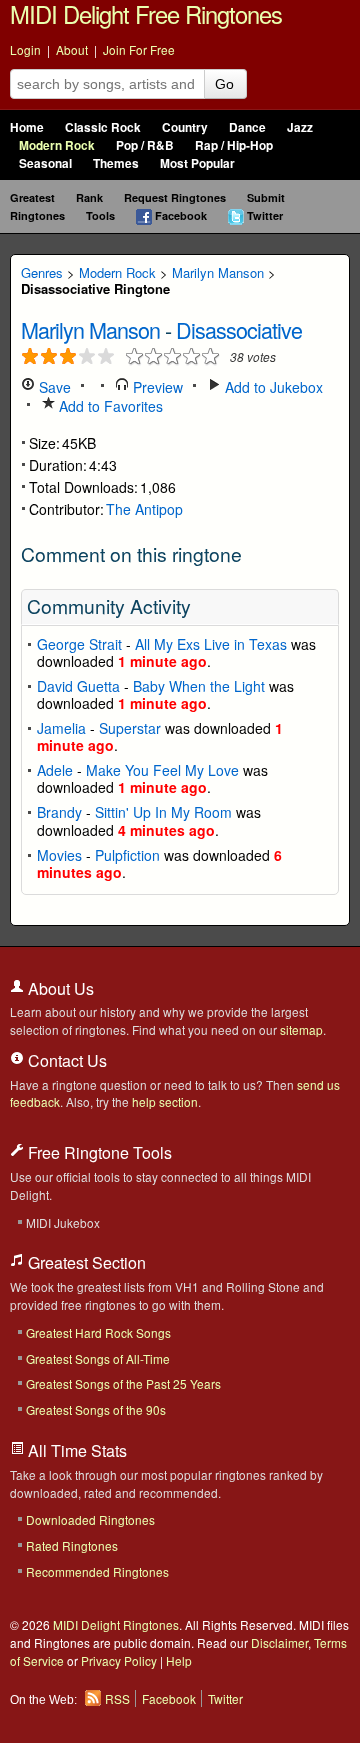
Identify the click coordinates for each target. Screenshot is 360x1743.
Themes (116, 163)
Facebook (181, 215)
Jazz (300, 127)
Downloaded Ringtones (90, 1519)
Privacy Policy (119, 1660)
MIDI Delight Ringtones (116, 1624)
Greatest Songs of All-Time (98, 1358)
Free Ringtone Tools (98, 1152)
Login (25, 49)
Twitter (265, 215)
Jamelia (61, 728)
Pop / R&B (145, 145)
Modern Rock (57, 145)
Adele (55, 770)
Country (185, 127)
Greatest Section (85, 1262)
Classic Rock (103, 127)
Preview (156, 387)
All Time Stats (75, 1450)
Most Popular (197, 163)
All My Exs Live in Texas (211, 644)
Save (53, 387)
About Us (59, 988)
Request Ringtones (175, 197)
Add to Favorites (109, 406)
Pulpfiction (127, 855)
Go (224, 84)
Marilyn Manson (218, 272)
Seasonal (45, 163)
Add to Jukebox (272, 387)
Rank (89, 197)
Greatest (32, 197)
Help (179, 1660)
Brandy (59, 812)
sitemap (301, 1029)
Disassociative (239, 329)
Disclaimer (279, 1642)
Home (27, 127)
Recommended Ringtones (97, 1571)
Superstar (130, 728)
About (72, 49)
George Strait (79, 644)
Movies (59, 855)
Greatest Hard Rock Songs (98, 1332)
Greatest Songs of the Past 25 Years (123, 1383)
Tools (100, 215)
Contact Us (65, 1060)
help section (165, 1101)
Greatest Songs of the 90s (96, 1409)
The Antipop (144, 509)
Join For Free (139, 49)
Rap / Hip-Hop (234, 145)
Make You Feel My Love (162, 770)
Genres (42, 272)
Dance (247, 127)
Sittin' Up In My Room (163, 812)
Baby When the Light (199, 686)
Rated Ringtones (72, 1545)
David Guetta (78, 686)
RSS (117, 1698)
